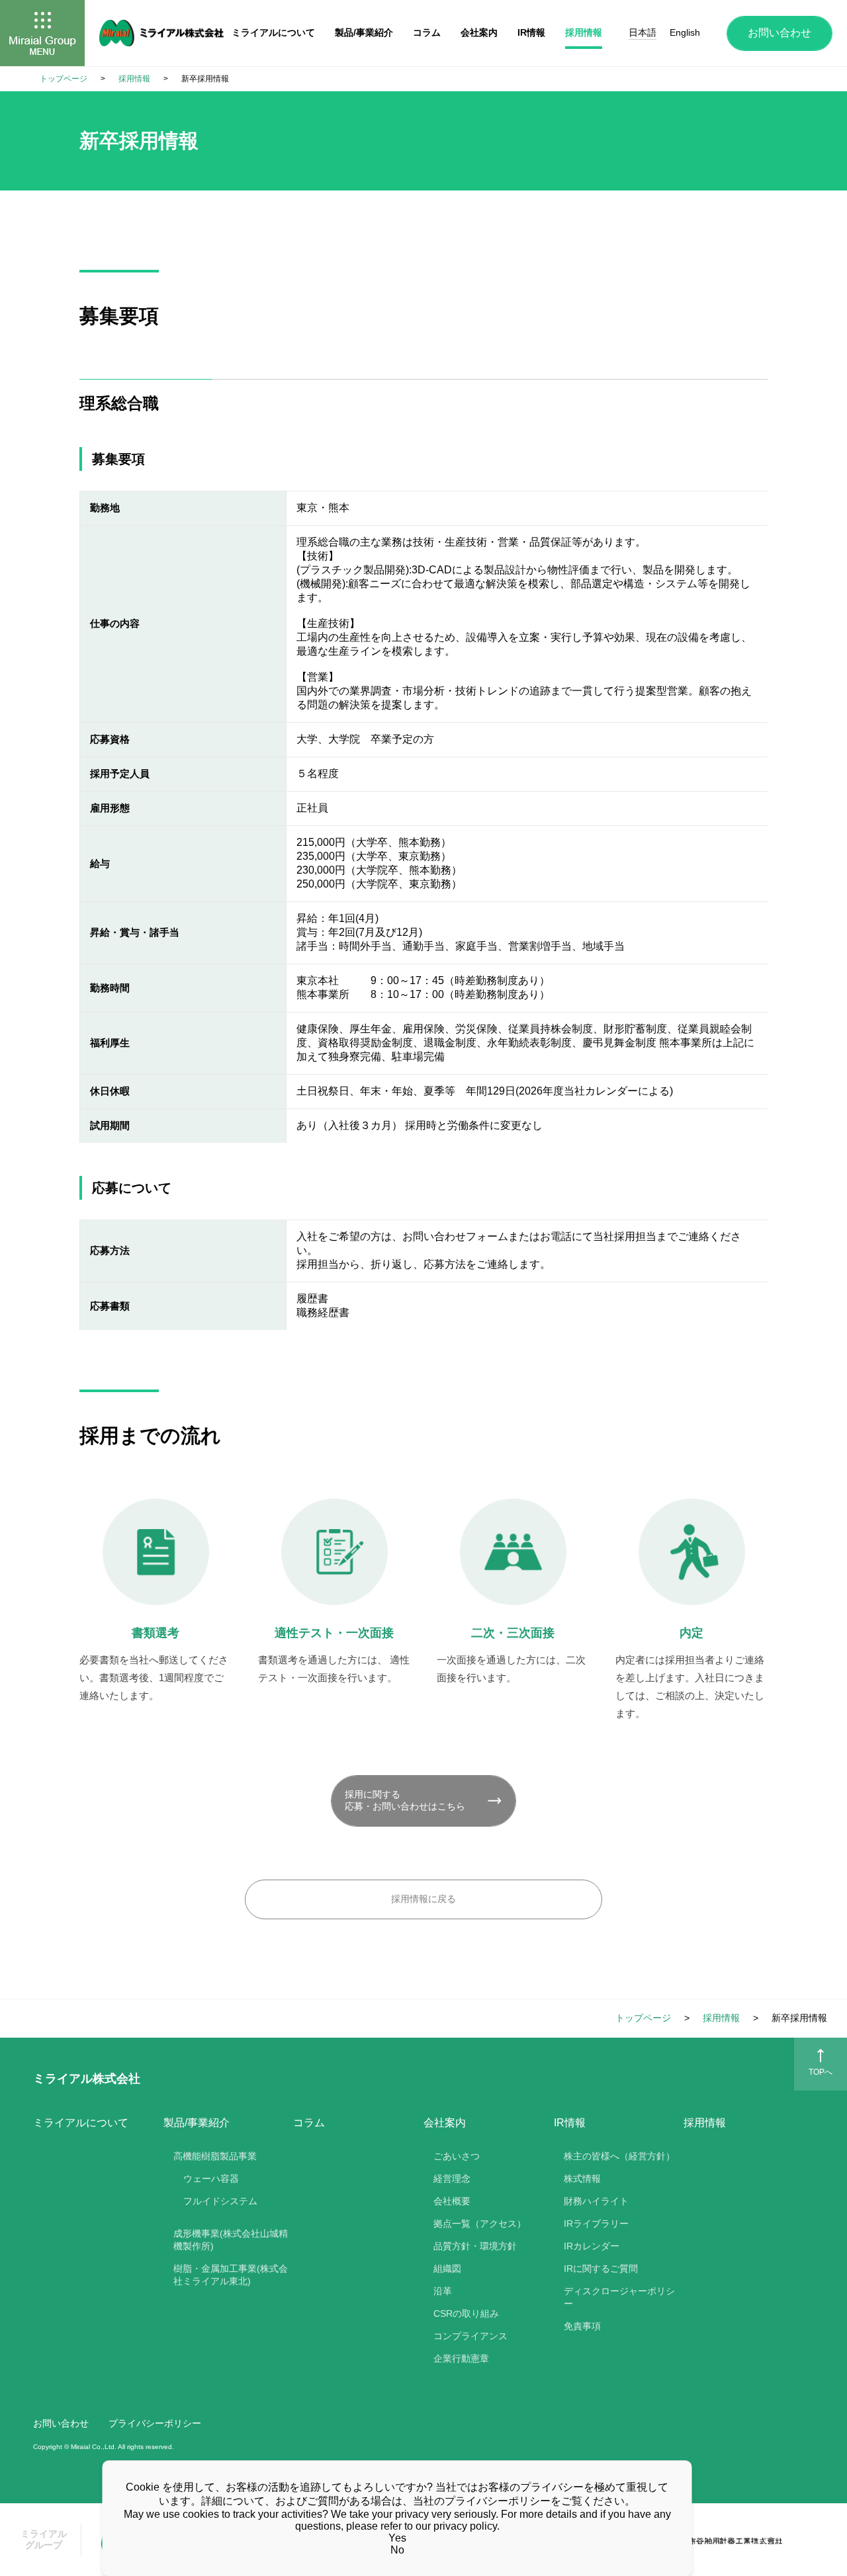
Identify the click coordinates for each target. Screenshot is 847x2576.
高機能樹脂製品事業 (215, 2156)
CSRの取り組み (466, 2313)
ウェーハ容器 (211, 2179)
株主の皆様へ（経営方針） (619, 2156)
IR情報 (531, 32)
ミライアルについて (81, 2123)
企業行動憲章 (461, 2358)
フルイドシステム (220, 2201)
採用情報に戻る (423, 1899)
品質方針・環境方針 (475, 2246)
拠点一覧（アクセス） (480, 2223)
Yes (397, 2538)
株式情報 (582, 2179)
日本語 (643, 32)
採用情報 (705, 2123)
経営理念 (452, 2179)
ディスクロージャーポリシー (619, 2297)
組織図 (447, 2268)
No (397, 2550)
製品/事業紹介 (364, 32)
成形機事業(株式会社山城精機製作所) (231, 2240)
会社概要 (452, 2201)
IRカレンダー (592, 2246)
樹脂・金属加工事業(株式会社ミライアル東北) (231, 2275)
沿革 (443, 2291)
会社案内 (479, 32)
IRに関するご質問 (601, 2268)
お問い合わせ (780, 33)
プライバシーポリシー (155, 2423)
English (685, 32)
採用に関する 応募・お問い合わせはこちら (405, 1800)
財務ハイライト (596, 2201)
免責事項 (582, 2326)
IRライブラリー (596, 2223)
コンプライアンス (470, 2336)
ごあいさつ (457, 2156)
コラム (309, 2123)
